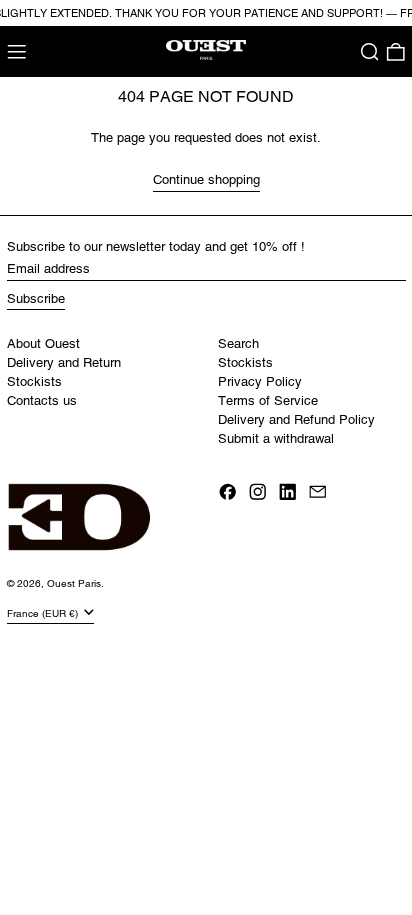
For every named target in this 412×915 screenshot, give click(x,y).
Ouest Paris (74, 583)
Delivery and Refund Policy (296, 419)
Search (238, 343)
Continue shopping (206, 179)
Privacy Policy (260, 381)
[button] (370, 52)
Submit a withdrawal (276, 438)
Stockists (34, 381)
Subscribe (36, 298)
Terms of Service (268, 400)
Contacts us (42, 400)
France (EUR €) (44, 612)
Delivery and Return (64, 362)
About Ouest (43, 343)
